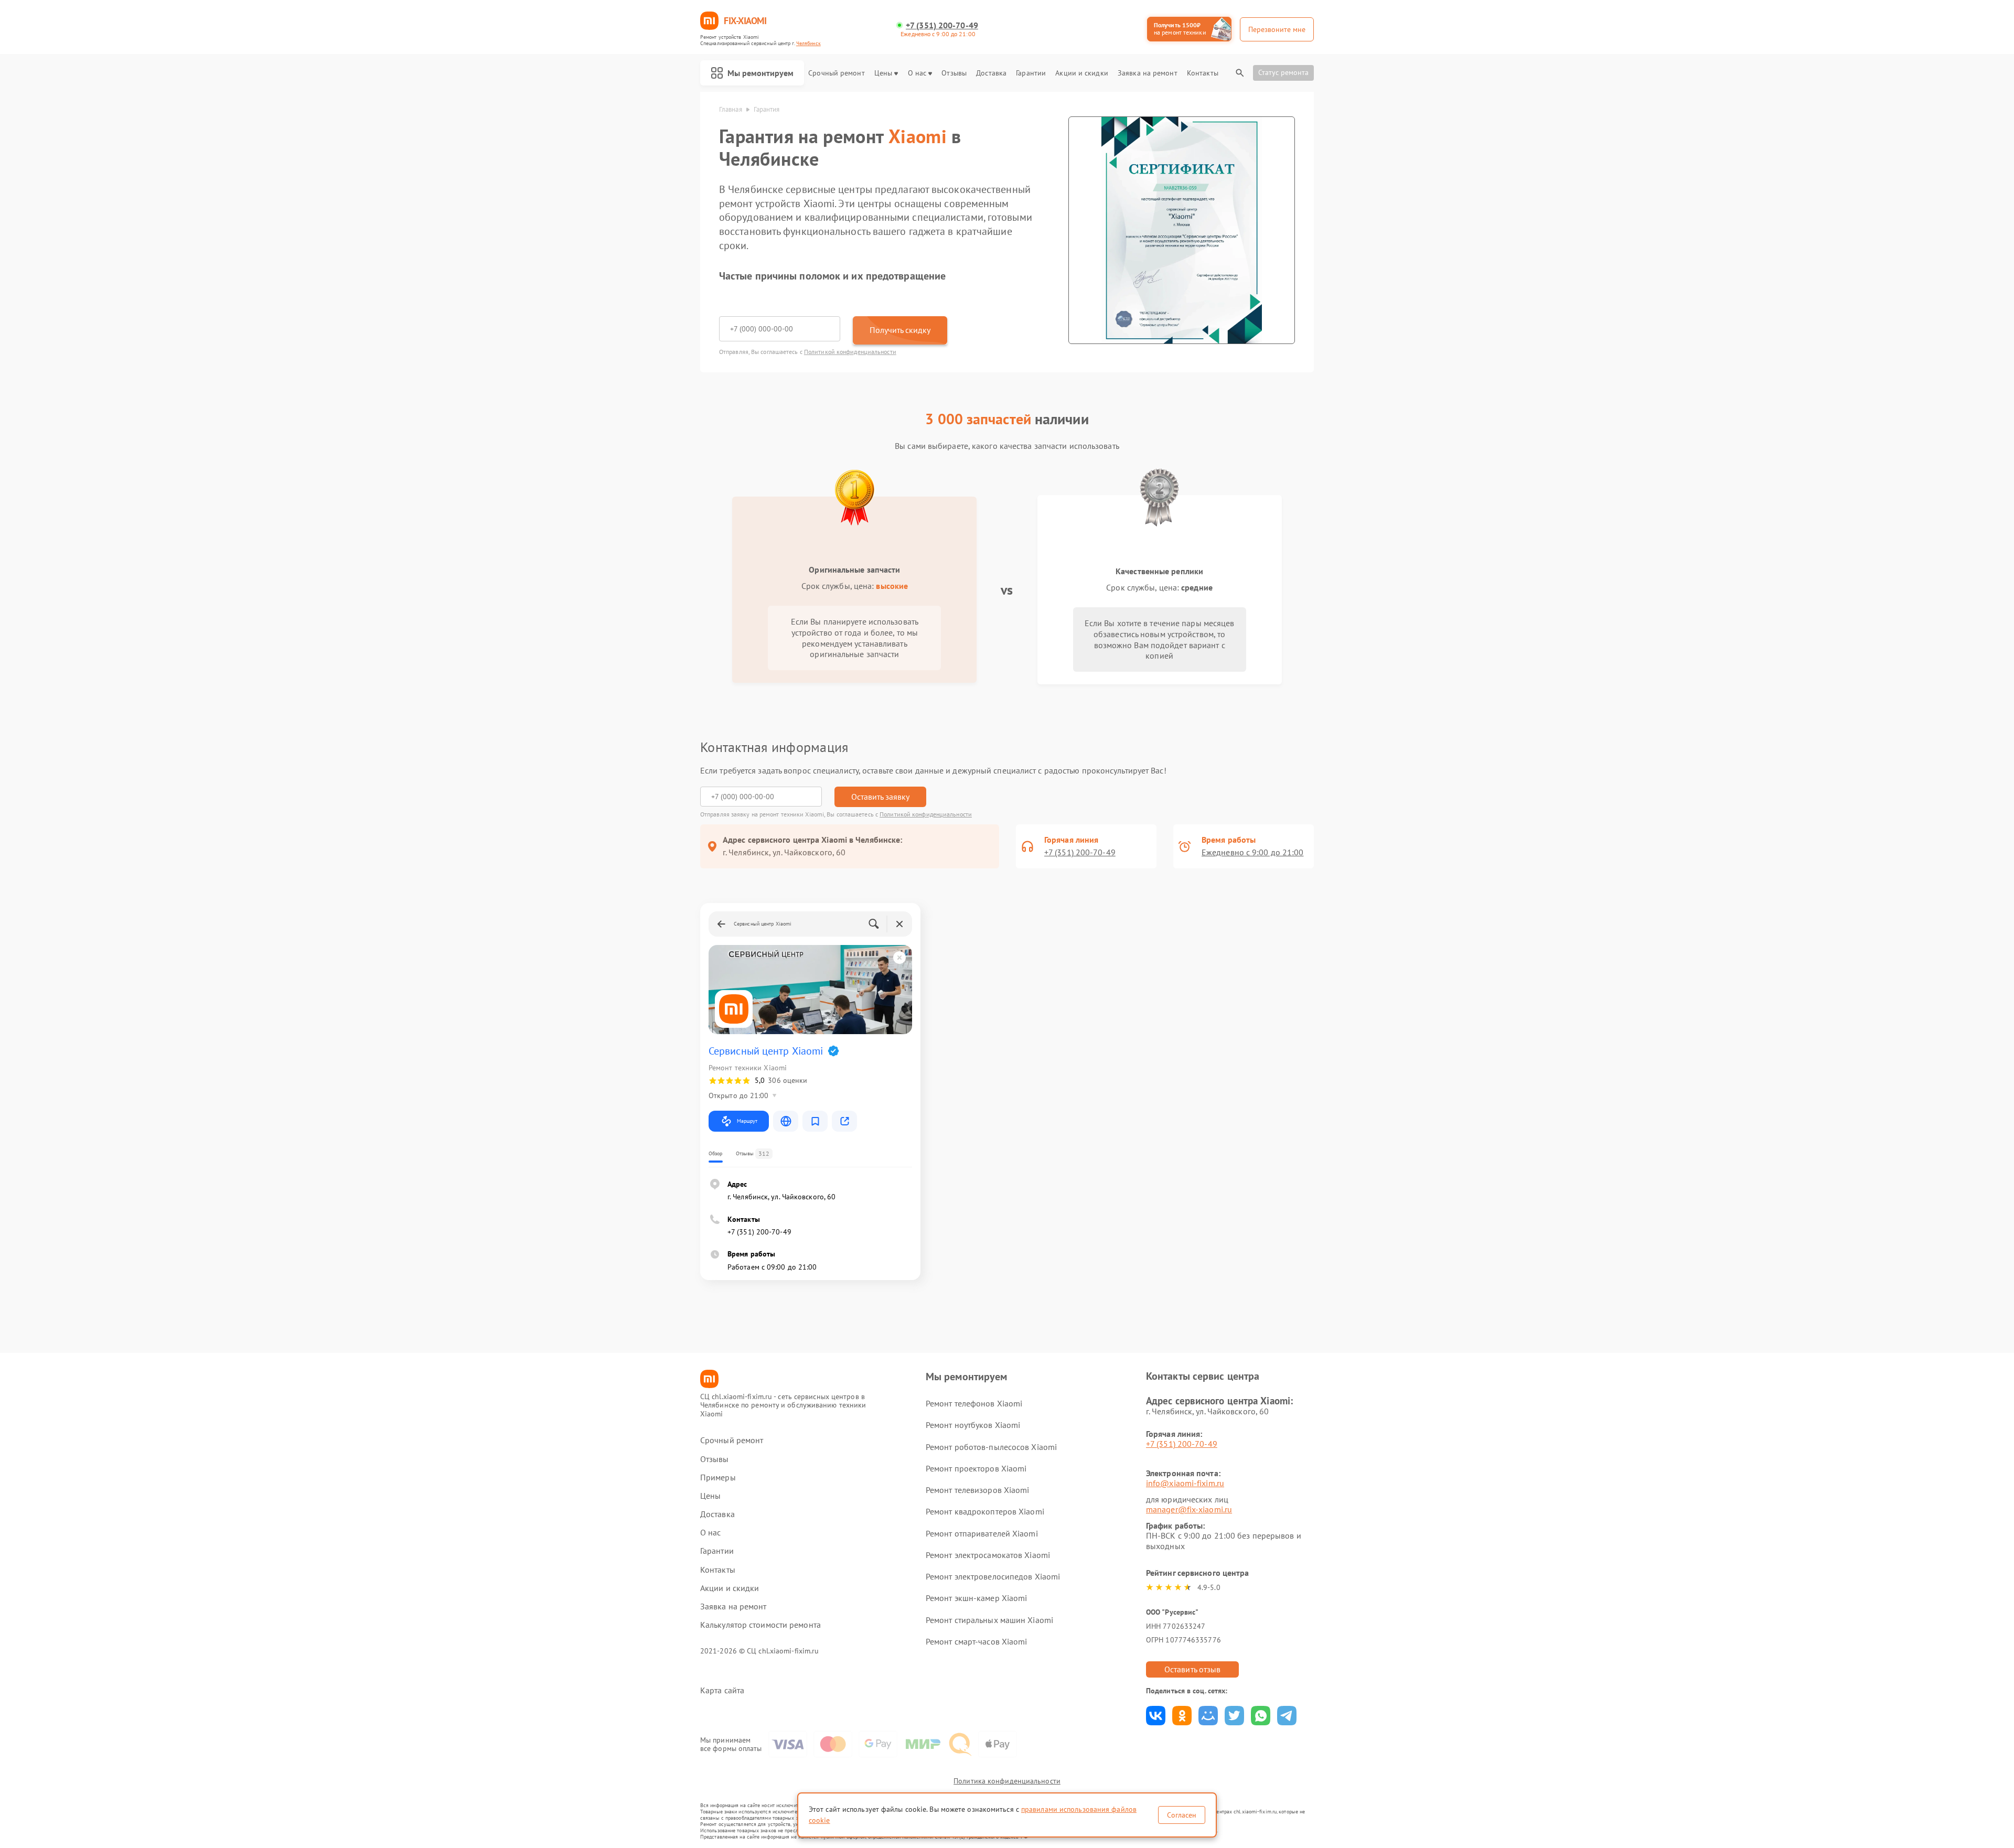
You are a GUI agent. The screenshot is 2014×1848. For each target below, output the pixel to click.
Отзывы (954, 73)
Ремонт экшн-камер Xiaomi (976, 1598)
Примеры (718, 1478)
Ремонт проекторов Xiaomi (976, 1468)
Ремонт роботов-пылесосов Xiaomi (991, 1447)
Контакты (1203, 73)
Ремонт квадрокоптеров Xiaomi (985, 1511)
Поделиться (1156, 1716)
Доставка (991, 73)
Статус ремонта (1283, 72)
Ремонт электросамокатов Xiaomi (988, 1555)
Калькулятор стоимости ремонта (760, 1625)
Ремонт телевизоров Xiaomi (978, 1490)
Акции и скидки (1081, 73)
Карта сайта (722, 1690)
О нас (917, 73)
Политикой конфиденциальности (850, 352)
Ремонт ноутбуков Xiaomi (973, 1425)
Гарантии (1031, 73)
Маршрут (747, 1121)
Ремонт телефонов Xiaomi (974, 1403)
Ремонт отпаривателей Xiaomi (982, 1533)
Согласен (1182, 1815)
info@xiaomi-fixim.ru (1185, 1483)
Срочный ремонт (836, 73)
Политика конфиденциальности (1007, 1781)
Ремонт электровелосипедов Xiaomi (993, 1576)
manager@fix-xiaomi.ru (1189, 1509)
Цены (883, 73)
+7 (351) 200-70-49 (942, 25)
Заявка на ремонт (1148, 73)
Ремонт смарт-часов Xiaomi (977, 1641)
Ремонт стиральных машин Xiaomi (989, 1620)
